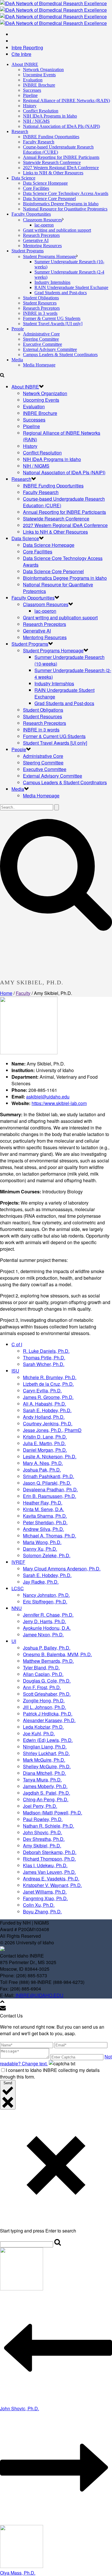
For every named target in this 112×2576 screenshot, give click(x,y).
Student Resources (40, 303)
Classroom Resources (43, 220)
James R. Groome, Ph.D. (48, 1397)
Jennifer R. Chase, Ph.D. (48, 1615)
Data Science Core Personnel (49, 199)
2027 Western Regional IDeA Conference (61, 168)
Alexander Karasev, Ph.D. (49, 1720)
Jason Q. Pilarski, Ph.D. (47, 1483)
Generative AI (36, 240)
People (18, 329)
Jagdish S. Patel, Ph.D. (47, 1793)
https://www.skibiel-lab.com (59, 1103)
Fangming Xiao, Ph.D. (45, 1898)
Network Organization (43, 70)
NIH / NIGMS (36, 121)
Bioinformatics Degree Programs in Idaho (61, 204)
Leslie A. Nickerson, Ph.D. (50, 1456)
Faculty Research (39, 142)
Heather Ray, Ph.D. (43, 1503)
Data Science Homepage (45, 183)
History (30, 106)
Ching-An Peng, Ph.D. (46, 1799)
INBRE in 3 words (40, 313)
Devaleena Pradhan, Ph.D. (50, 1489)
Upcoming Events (39, 75)
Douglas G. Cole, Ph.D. (47, 1681)
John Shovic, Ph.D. (43, 1832)
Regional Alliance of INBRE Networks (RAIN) (66, 100)
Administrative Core (41, 334)
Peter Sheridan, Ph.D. (45, 1522)
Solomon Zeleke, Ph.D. (47, 1555)
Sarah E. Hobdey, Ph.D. (47, 1410)
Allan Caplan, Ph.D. (43, 1674)
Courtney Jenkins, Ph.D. (48, 1423)
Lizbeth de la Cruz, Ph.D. (48, 1384)
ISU (15, 1371)
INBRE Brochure (39, 85)
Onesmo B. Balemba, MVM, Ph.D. (57, 1654)
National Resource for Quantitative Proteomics (65, 209)
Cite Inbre (21, 54)
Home (6, 993)
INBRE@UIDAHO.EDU (39, 1995)
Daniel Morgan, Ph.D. (45, 1450)
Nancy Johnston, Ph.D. (46, 1595)
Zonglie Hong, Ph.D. (44, 1700)
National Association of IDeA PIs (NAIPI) (61, 126)
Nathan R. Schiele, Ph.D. (49, 1826)
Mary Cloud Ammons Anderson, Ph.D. (62, 1569)
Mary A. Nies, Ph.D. (43, 1463)
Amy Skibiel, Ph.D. (42, 1846)
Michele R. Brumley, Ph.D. (50, 1377)
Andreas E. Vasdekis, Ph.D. (51, 1879)
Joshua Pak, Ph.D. (42, 1470)
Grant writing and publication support (57, 230)
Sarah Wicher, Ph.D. (44, 1364)
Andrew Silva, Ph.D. (44, 1529)
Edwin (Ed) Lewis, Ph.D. (48, 1740)
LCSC (18, 1588)
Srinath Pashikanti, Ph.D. (49, 1476)
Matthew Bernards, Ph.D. (48, 1661)
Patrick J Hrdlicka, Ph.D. (48, 1714)
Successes (32, 90)
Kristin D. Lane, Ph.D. (45, 1437)
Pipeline (30, 95)
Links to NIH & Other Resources (53, 173)
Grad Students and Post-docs (61, 293)
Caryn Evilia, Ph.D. (42, 1391)
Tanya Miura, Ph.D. (42, 1780)
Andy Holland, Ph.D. (44, 1417)
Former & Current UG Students (52, 318)
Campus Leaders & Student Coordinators (60, 355)
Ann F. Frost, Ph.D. (42, 1687)
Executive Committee (43, 344)
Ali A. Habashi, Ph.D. (45, 1404)
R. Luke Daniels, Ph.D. (46, 1351)
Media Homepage (39, 365)
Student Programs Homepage (50, 256)
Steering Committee (41, 339)
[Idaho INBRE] (53, 13)
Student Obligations (41, 298)
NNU (17, 1608)
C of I (17, 1344)
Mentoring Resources (42, 246)
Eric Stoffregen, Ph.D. (45, 1602)
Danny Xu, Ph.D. (40, 1549)
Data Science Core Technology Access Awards (66, 193)
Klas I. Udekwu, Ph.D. (45, 1865)
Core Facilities (36, 188)
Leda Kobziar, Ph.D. (43, 1727)
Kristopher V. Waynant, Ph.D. (52, 1885)
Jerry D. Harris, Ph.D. (45, 1621)
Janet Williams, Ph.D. (45, 1892)
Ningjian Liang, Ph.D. (45, 1747)
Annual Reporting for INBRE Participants (61, 157)
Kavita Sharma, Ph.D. (45, 1516)
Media (17, 360)
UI (14, 1641)
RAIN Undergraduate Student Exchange (71, 287)
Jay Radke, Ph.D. (41, 1582)
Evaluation (33, 80)
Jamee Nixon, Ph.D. (43, 1635)
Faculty (23, 993)
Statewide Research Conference (52, 162)
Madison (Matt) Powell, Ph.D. (53, 1813)
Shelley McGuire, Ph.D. (47, 1766)
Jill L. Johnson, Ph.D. (45, 1707)
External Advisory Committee (50, 349)
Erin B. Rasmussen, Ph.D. (50, 1496)
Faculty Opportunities (31, 214)
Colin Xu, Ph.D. (39, 1905)
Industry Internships (52, 282)
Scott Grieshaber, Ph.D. (47, 1694)
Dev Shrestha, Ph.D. (44, 1839)
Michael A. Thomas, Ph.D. (50, 1536)
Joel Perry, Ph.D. (40, 1806)
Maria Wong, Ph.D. (42, 1542)
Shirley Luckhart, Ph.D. (46, 1753)
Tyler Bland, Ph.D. (41, 1667)
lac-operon (44, 225)
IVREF (18, 1562)
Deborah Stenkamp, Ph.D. (50, 1852)
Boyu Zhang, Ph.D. (42, 1911)
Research (20, 131)
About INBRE (25, 64)
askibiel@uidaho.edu (48, 1097)
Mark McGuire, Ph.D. (44, 1760)
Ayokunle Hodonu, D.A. (47, 1628)
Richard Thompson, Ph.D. (49, 1859)
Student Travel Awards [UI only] (53, 324)
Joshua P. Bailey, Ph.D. (47, 1648)
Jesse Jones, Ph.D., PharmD (52, 1430)
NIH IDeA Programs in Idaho (50, 116)
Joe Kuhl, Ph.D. (39, 1733)
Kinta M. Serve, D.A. (44, 1509)
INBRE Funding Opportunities (51, 137)
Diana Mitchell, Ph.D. (45, 1773)
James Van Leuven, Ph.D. (49, 1872)
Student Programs (28, 251)
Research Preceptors (41, 235)
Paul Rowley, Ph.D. (43, 1819)
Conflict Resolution (41, 111)
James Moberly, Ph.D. (45, 1786)
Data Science (23, 178)
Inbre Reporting (27, 47)
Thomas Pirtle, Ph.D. (44, 1358)
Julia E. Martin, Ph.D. (44, 1443)
